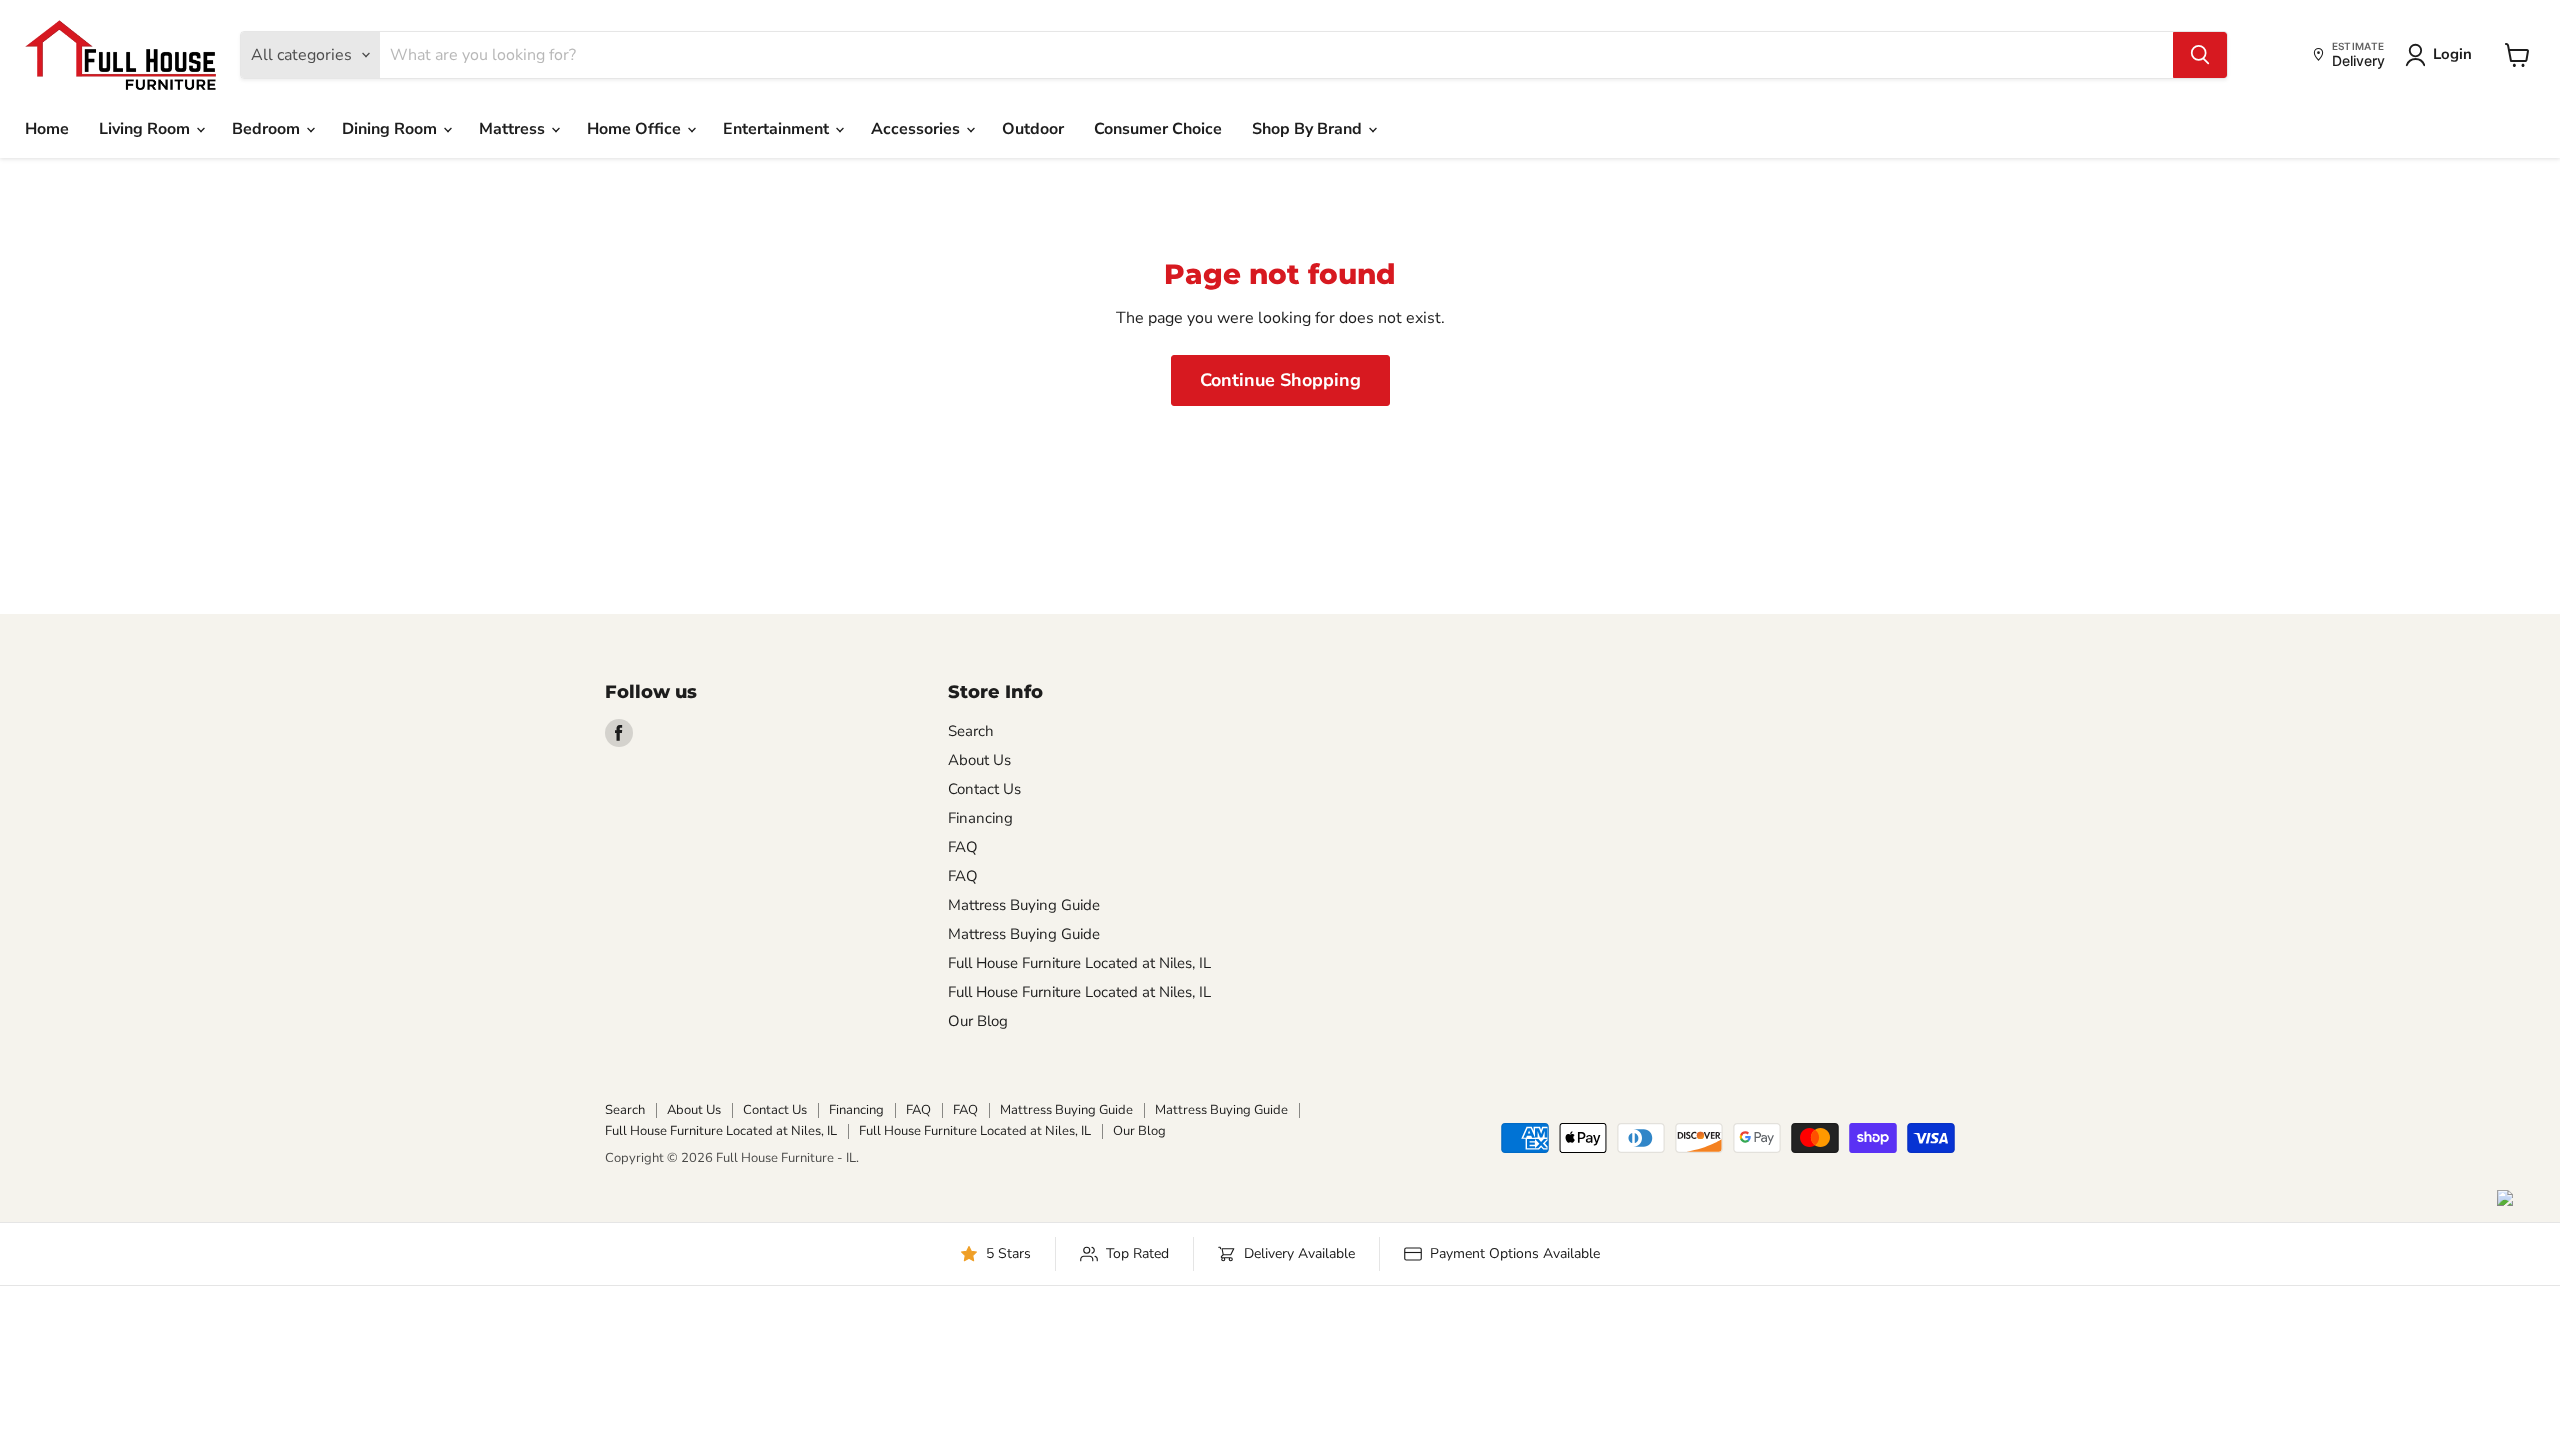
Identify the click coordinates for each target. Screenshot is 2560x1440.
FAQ (963, 847)
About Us (979, 760)
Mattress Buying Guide (1024, 905)
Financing (980, 818)
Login (2452, 54)
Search (971, 731)
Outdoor (1033, 129)
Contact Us (984, 789)
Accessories (917, 129)
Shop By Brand (1309, 129)
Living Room (146, 129)
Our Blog (978, 1021)
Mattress (514, 129)
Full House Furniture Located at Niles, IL (1079, 963)
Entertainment (778, 129)
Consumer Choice (1158, 129)
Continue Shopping (1280, 380)
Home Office (636, 129)
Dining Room (391, 129)
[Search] (2200, 55)
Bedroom (268, 129)
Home (47, 129)
